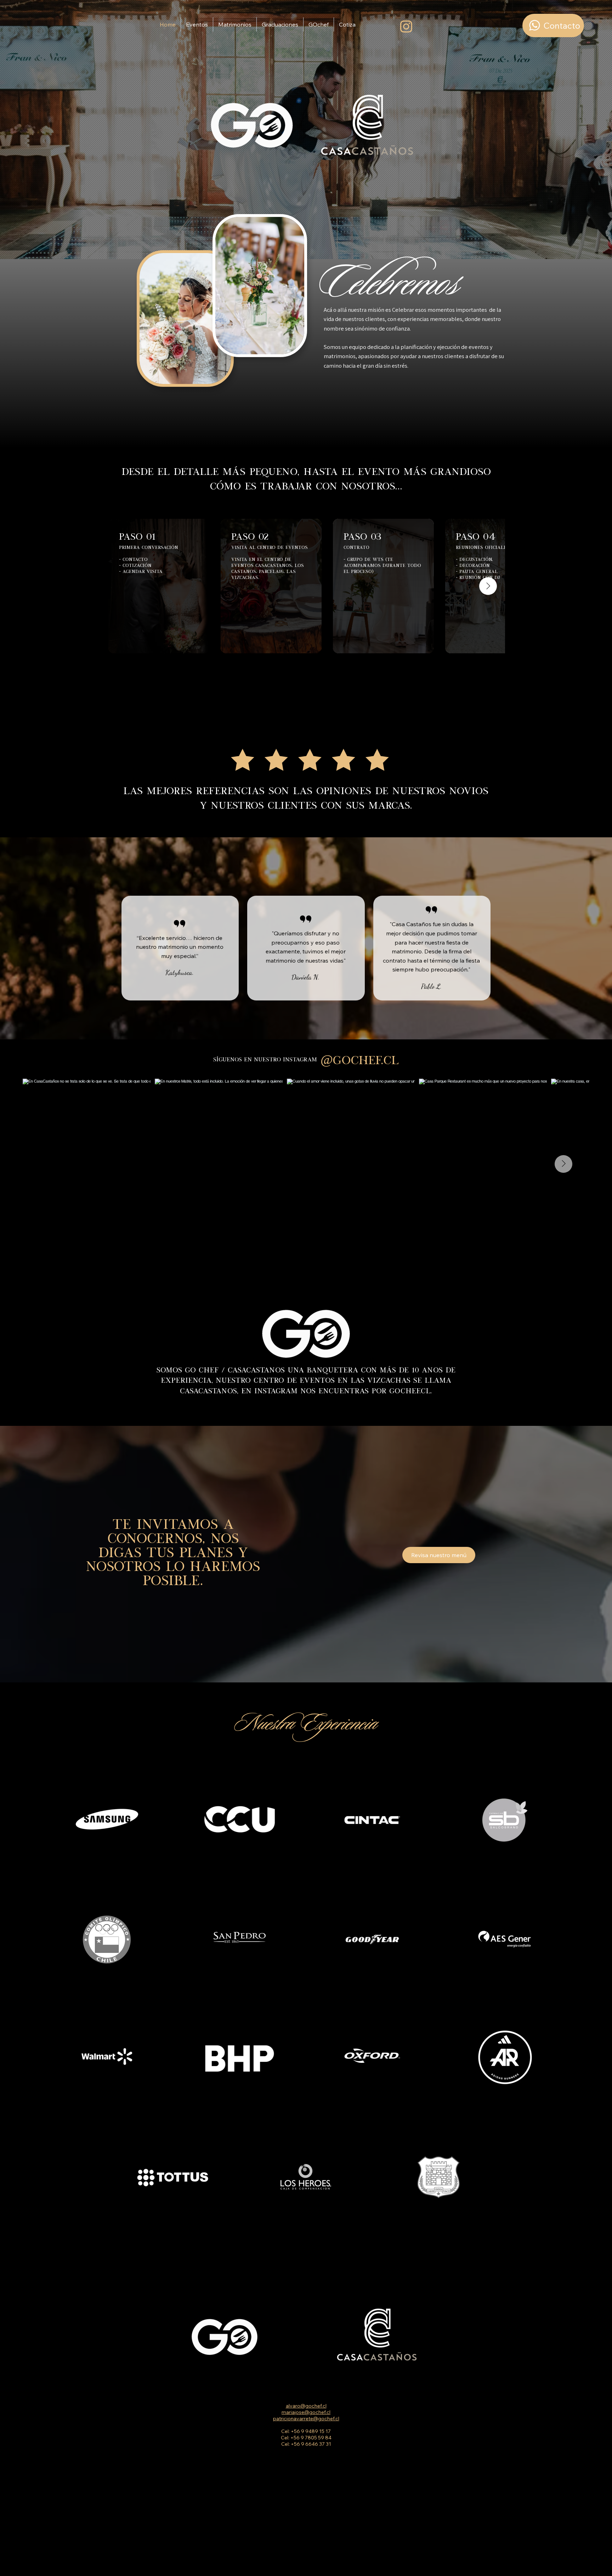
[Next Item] (488, 586)
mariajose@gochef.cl (306, 2412)
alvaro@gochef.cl (306, 2406)
